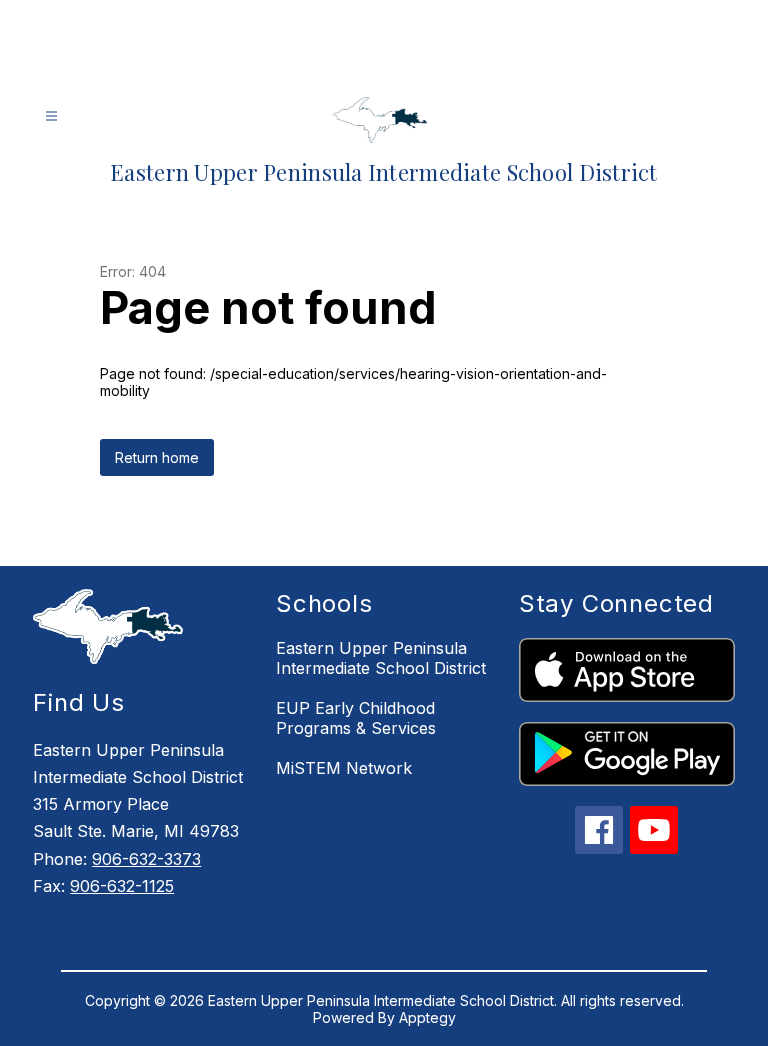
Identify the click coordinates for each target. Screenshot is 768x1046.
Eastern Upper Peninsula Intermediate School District (381, 658)
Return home (157, 457)
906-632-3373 (146, 859)
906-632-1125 (122, 886)
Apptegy (427, 1017)
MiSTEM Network (344, 768)
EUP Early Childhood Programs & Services (356, 718)
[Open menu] (51, 116)
